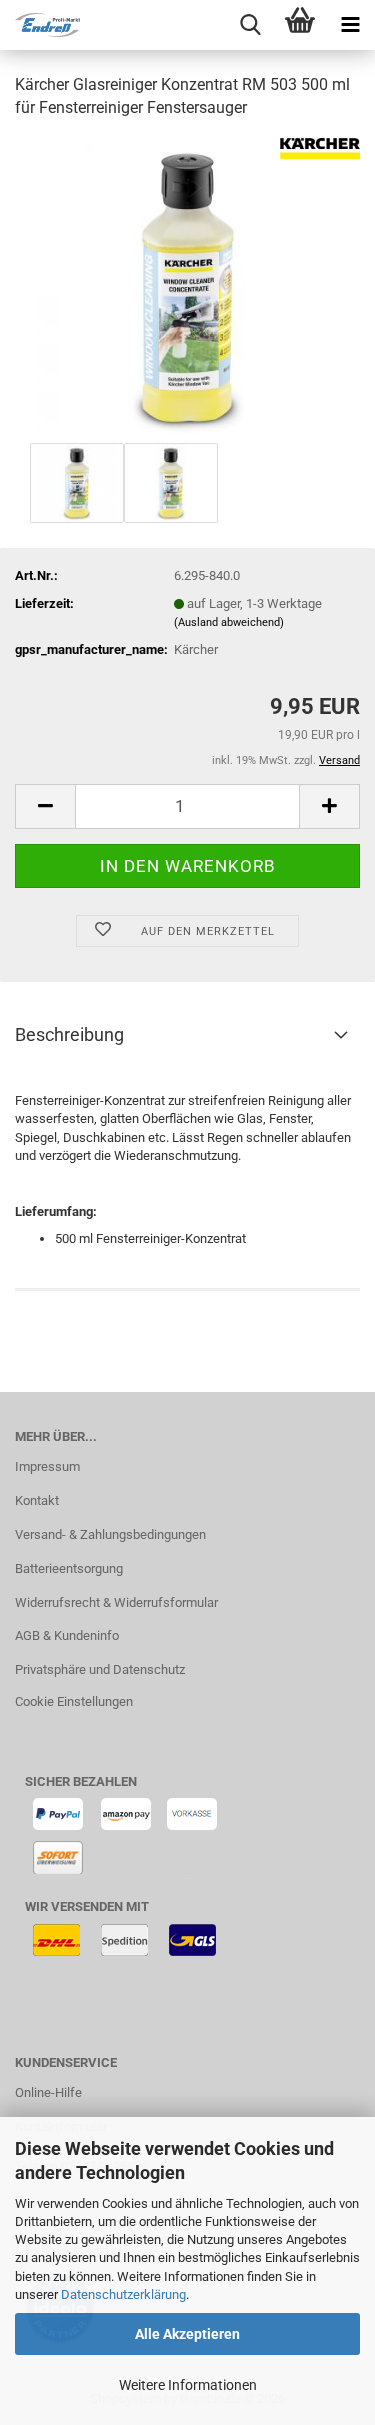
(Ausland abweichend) (229, 622)
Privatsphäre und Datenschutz (100, 1669)
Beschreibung (69, 1034)
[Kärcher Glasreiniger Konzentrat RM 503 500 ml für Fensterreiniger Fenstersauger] (188, 286)
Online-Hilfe (48, 2092)
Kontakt (37, 1500)
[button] (45, 806)
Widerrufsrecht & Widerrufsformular (116, 1602)
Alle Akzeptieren (187, 2334)
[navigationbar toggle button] (350, 25)
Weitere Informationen (188, 2385)
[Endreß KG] (40, 25)
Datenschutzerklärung (123, 2294)
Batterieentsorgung (69, 1568)
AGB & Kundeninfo (67, 1635)
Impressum (47, 1466)
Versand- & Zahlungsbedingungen (110, 1534)
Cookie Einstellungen (74, 1701)
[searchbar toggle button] (250, 25)
